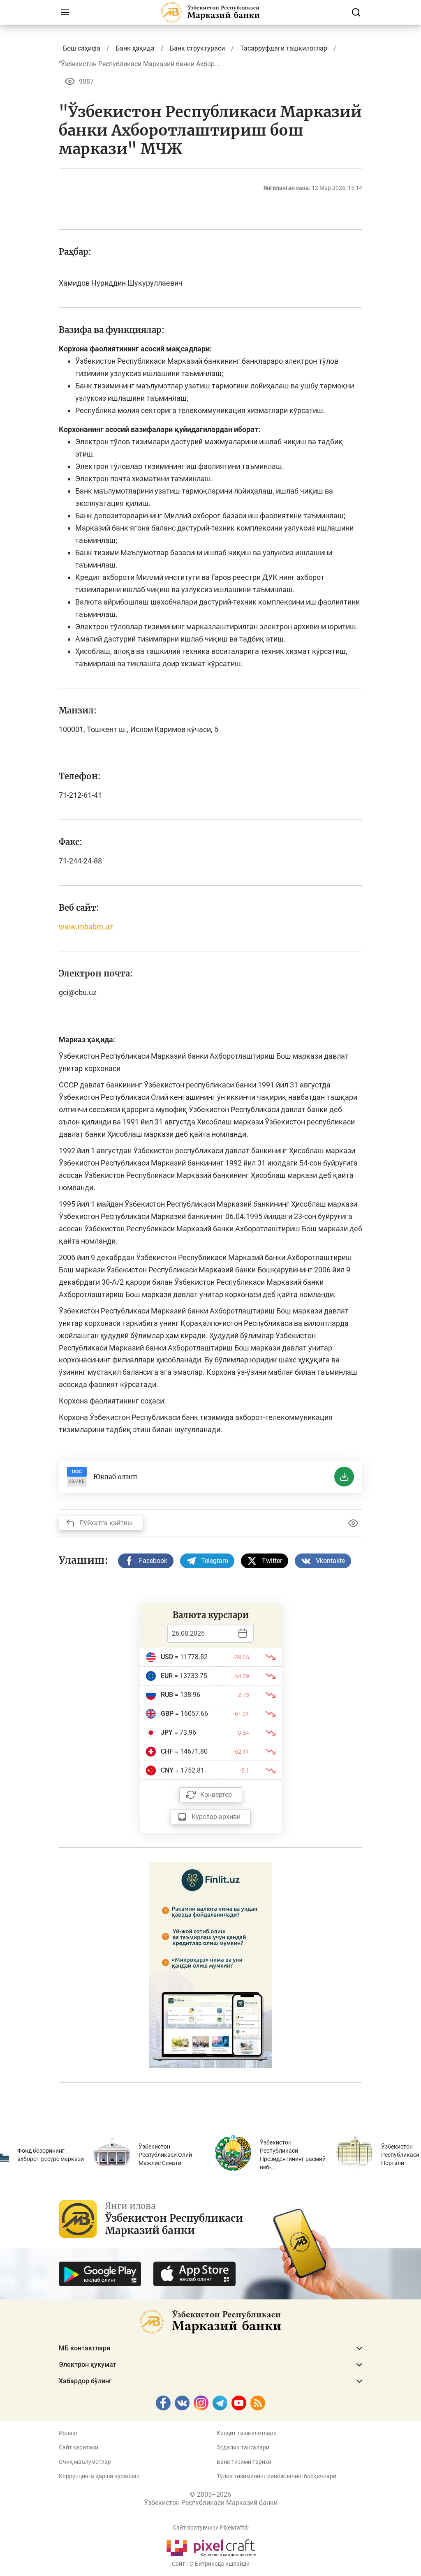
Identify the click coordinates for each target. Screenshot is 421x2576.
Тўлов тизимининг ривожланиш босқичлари (276, 2476)
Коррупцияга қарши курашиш (99, 2476)
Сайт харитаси (79, 2447)
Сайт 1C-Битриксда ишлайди (211, 2564)
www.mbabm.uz (86, 927)
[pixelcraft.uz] (211, 2547)
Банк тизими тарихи (244, 2462)
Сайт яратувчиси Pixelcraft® (211, 2528)
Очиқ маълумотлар (85, 2462)
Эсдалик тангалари (243, 2447)
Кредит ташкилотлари (247, 2433)
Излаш (68, 2433)
